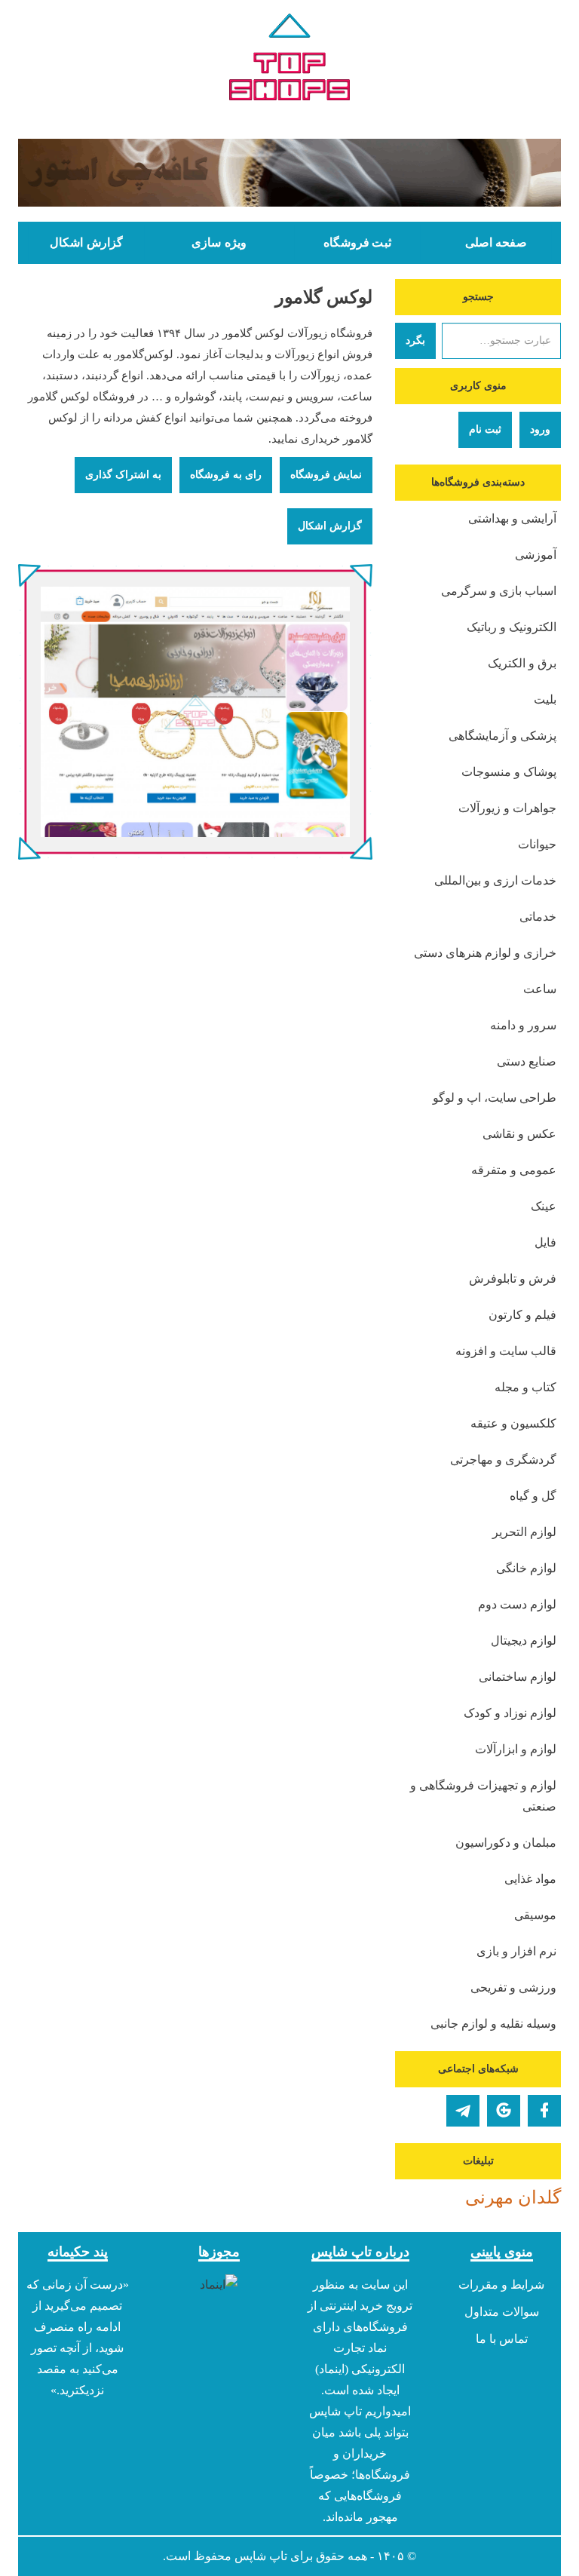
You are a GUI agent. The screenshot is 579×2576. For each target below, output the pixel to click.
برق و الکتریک (522, 663)
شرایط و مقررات (501, 2285)
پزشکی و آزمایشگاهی (502, 736)
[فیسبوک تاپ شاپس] (544, 2111)
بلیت (545, 699)
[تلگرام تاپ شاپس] (463, 2111)
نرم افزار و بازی (516, 1951)
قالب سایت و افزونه (506, 1351)
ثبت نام (485, 429)
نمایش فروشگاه (326, 475)
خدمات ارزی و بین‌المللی (495, 880)
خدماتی (538, 917)
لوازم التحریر (524, 1532)
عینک (544, 1206)
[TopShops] (289, 60)
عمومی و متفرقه (514, 1170)
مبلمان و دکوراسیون (506, 1843)
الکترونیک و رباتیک (512, 627)
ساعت (540, 989)
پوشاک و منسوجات (509, 772)
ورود (540, 429)
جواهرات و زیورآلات (507, 808)
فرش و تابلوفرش (513, 1279)
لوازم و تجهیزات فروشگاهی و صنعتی (483, 1796)
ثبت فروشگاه (357, 243)
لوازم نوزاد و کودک (510, 1713)
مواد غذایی (530, 1879)
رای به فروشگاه (226, 475)
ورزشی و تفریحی (513, 1987)
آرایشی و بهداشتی (512, 518)
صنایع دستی (527, 1061)
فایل (545, 1242)
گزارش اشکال (86, 243)
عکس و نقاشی (519, 1134)
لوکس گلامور (324, 297)
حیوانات (537, 844)
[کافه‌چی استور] (289, 173)
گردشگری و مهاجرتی (503, 1460)
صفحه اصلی (496, 243)
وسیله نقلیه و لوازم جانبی (493, 2024)
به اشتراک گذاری (123, 475)
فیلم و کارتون (522, 1315)
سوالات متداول (502, 2312)
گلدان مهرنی (513, 2197)
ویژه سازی (219, 243)
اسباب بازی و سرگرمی (499, 591)
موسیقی (535, 1915)
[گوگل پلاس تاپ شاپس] (504, 2111)
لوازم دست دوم (517, 1604)
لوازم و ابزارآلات (516, 1749)
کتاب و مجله (525, 1387)
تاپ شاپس (261, 2556)
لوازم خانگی (526, 1568)
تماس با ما (502, 2339)
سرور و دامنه (523, 1025)
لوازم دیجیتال (524, 1641)
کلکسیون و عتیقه (513, 1423)
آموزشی (536, 555)
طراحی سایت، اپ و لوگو (495, 1098)
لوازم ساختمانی (518, 1677)
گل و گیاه (533, 1496)
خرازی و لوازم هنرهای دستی (485, 953)
